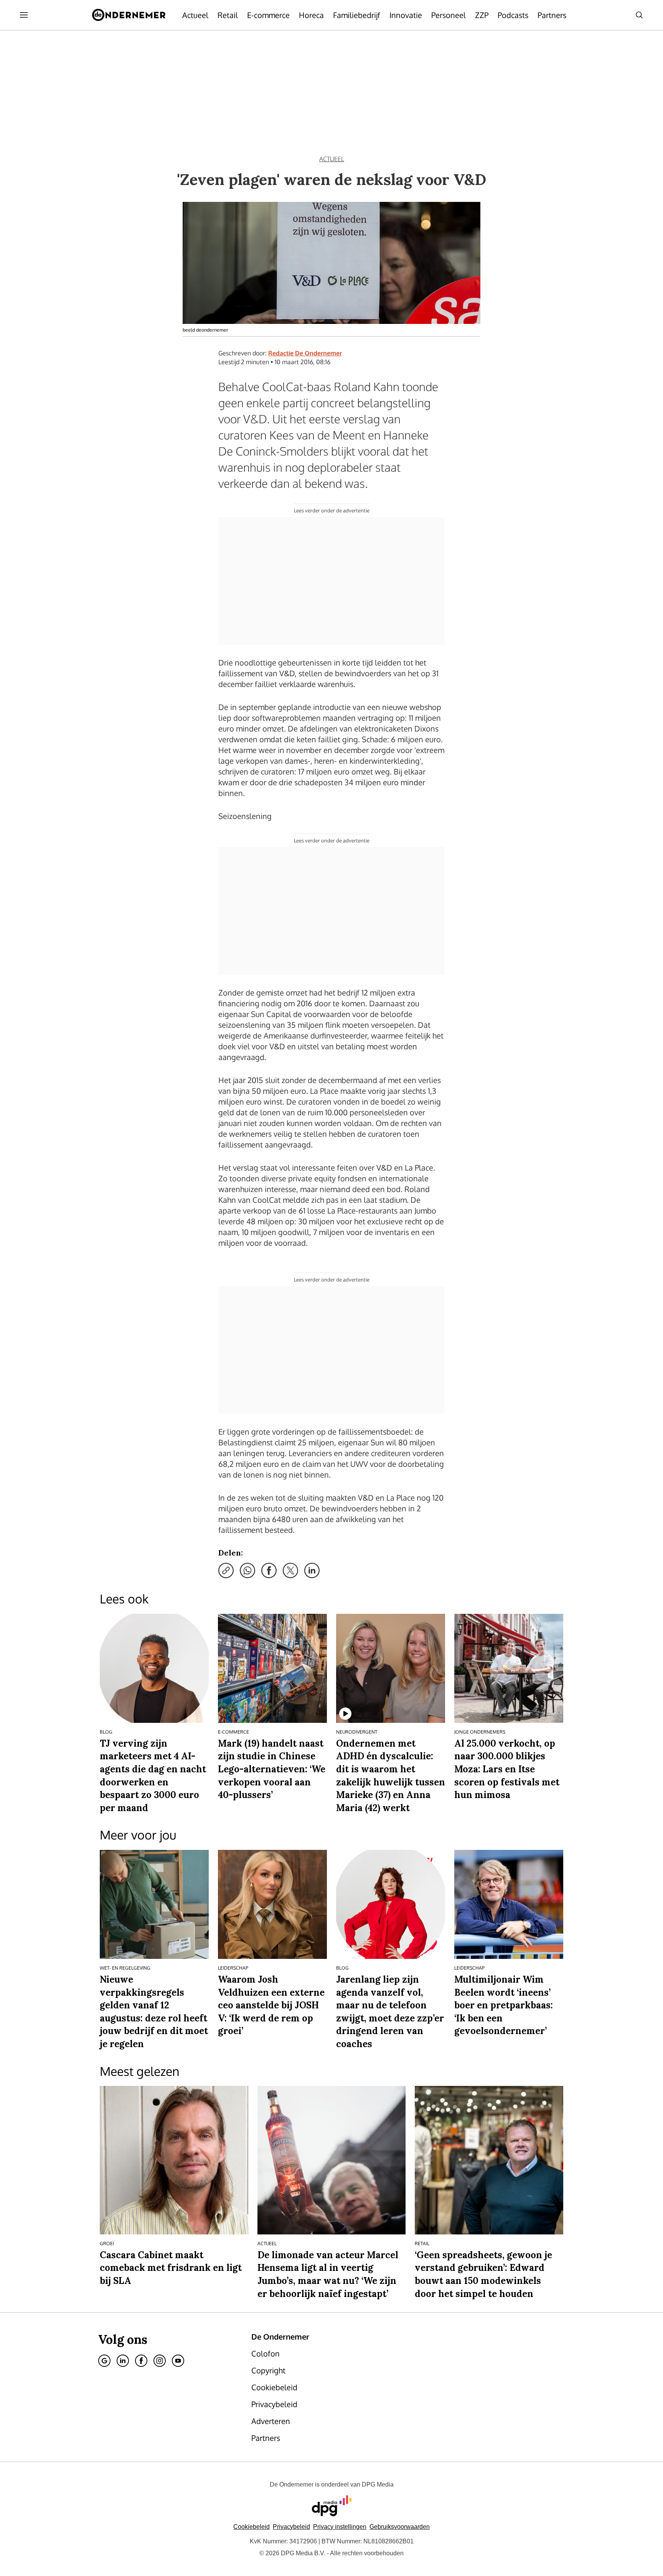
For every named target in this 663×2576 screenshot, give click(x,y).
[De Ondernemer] (129, 15)
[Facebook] (141, 2361)
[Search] (639, 15)
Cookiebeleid (252, 2527)
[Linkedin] (123, 2361)
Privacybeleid (291, 2527)
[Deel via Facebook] (269, 1570)
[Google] (104, 2361)
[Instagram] (160, 2361)
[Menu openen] (24, 15)
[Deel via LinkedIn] (312, 1570)
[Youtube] (178, 2361)
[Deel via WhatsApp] (247, 1570)
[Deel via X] (290, 1570)
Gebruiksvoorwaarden (400, 2527)
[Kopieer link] (226, 1570)
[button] (340, 2527)
